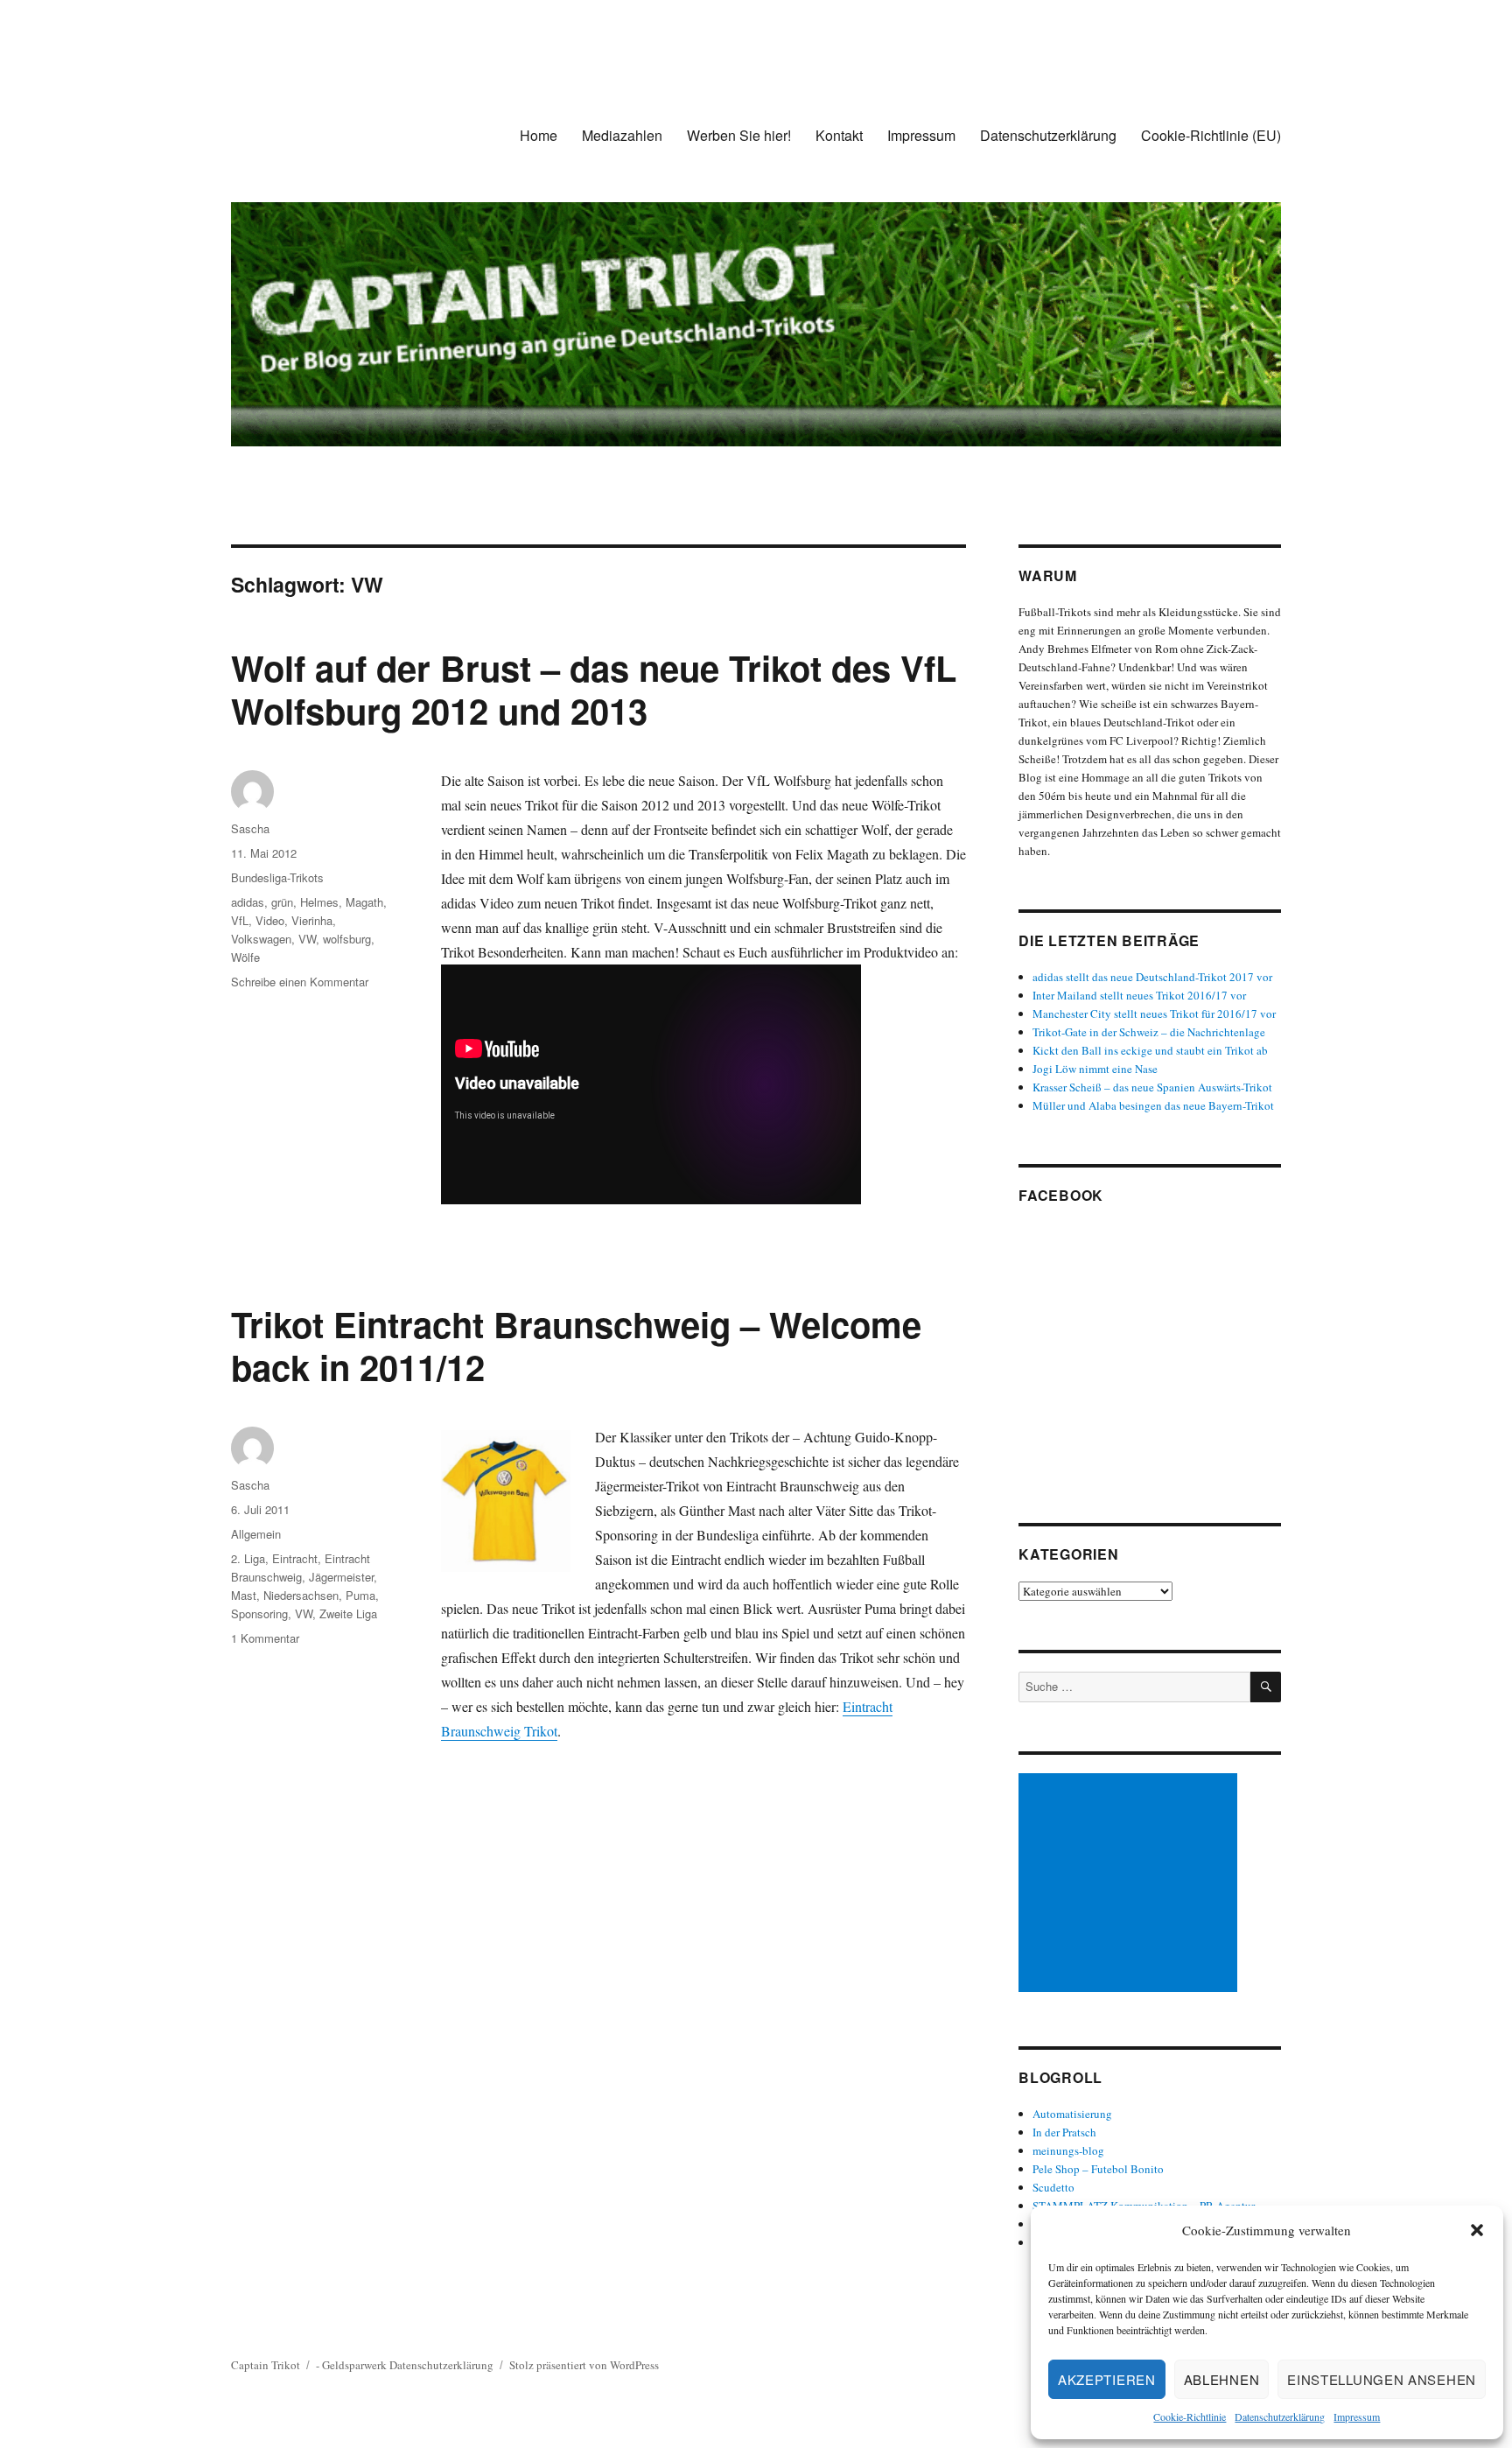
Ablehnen (1222, 2379)
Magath (364, 902)
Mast (244, 1595)
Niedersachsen (301, 1595)
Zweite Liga (348, 1613)
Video (270, 920)
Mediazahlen (622, 135)
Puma (360, 1595)
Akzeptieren (1107, 2379)
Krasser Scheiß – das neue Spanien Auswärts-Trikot (1152, 1087)
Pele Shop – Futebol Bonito (1098, 2169)
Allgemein (256, 1534)
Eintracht (295, 1558)
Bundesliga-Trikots (277, 877)
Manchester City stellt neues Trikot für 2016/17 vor (1154, 1014)
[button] (1477, 2230)
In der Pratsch (1064, 2132)
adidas (248, 902)
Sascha (250, 828)
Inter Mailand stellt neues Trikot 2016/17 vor (1139, 995)
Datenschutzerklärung (1280, 2416)
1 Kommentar (265, 1638)
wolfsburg (347, 939)
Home (539, 135)
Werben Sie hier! (739, 135)
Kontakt (839, 135)
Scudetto (1053, 2187)
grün (282, 902)
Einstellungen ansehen (1382, 2379)
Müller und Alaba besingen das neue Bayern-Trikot (1153, 1105)
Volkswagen (261, 939)
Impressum (1357, 2416)
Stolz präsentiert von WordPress (584, 2365)
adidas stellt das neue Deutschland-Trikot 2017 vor (1152, 977)
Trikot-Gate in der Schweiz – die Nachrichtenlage (1149, 1032)
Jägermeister (341, 1577)
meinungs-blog (1068, 2150)
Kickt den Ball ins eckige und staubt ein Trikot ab (1150, 1050)
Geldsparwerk (354, 2365)
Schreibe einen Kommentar (300, 982)
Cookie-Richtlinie (1190, 2416)
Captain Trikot (266, 2365)
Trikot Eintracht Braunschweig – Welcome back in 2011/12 (576, 1345)
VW (307, 939)
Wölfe (245, 957)
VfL (240, 920)
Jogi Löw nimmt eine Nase (1095, 1069)
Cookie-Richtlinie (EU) (1211, 135)
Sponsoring (259, 1613)
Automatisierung (1072, 2114)
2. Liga (248, 1558)
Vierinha (312, 920)
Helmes (319, 902)
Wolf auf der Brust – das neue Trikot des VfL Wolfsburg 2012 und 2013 (594, 689)
